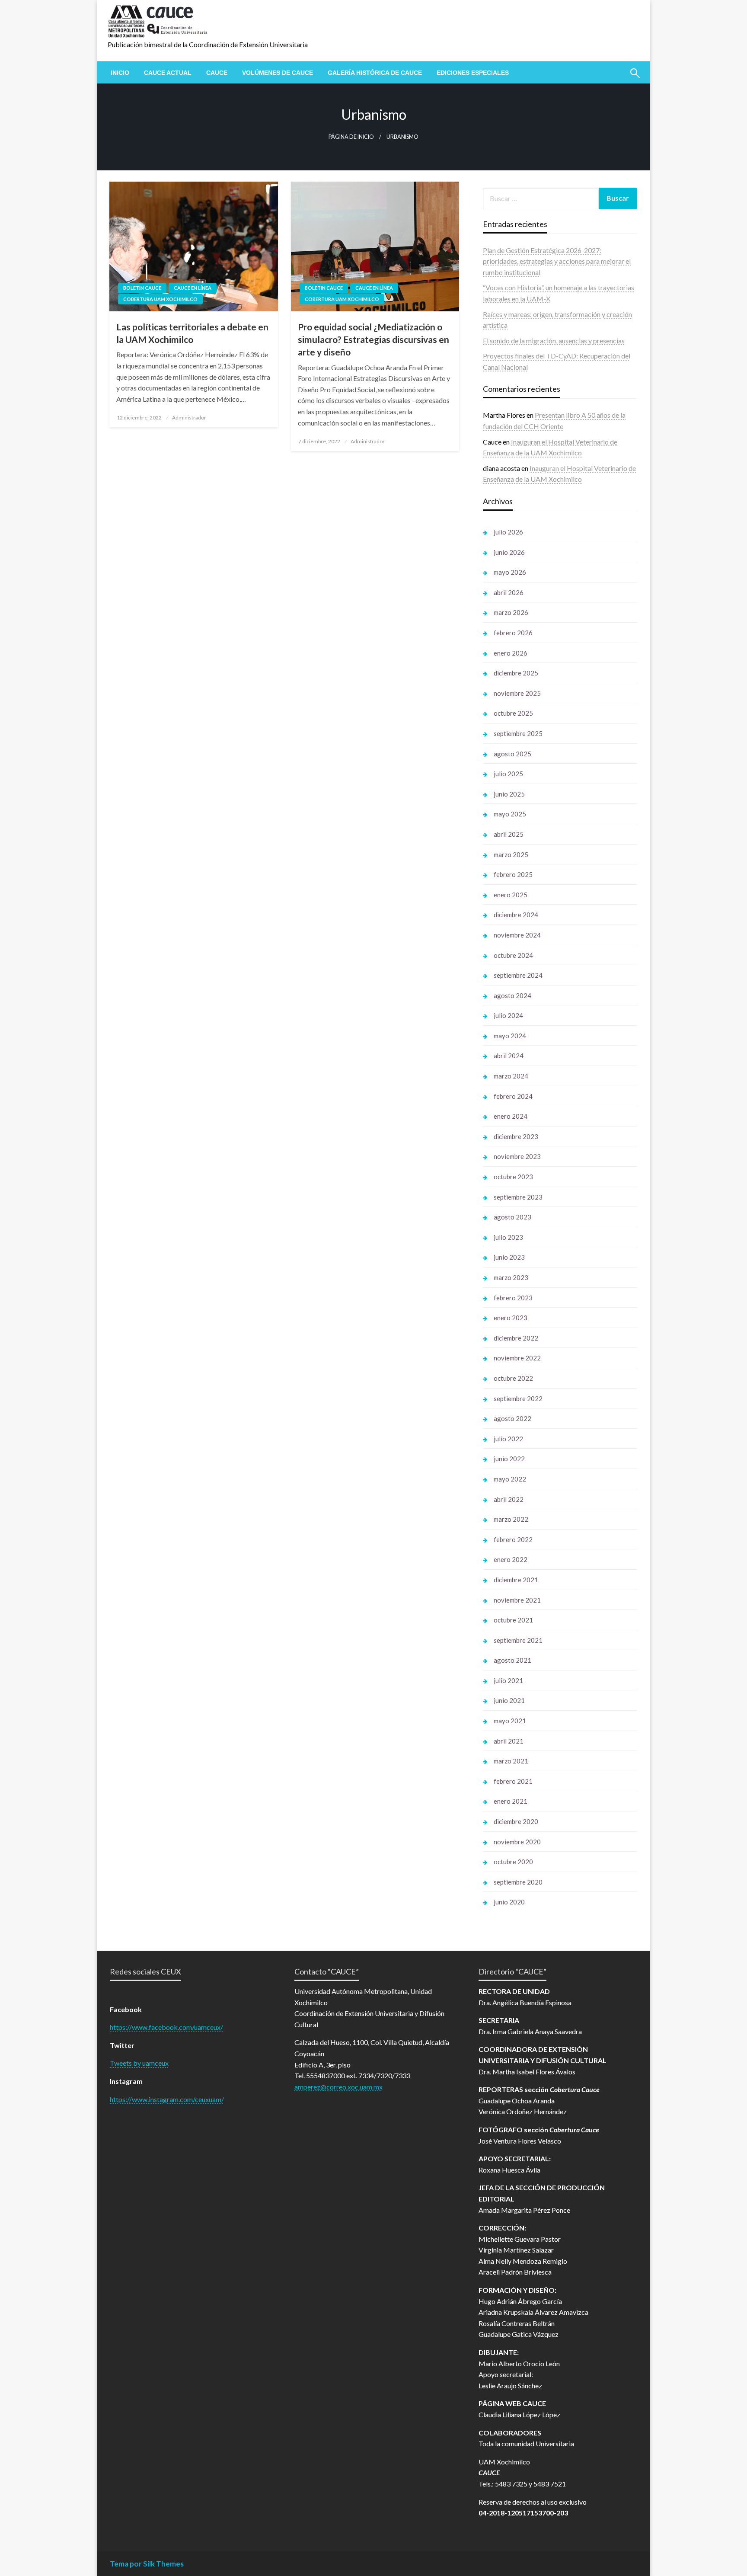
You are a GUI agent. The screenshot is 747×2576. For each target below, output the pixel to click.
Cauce (217, 73)
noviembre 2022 (517, 1358)
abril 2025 (509, 834)
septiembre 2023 (518, 1197)
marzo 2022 (511, 1519)
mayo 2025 (510, 814)
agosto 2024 (512, 995)
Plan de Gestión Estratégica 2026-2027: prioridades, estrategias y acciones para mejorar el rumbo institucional (557, 261)
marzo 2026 (511, 612)
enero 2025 (511, 895)
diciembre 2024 (516, 915)
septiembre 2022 (518, 1398)
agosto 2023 (512, 1217)
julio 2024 (508, 1015)
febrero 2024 (513, 1096)
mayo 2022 (510, 1479)
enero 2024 (511, 1116)
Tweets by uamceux (139, 2063)
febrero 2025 (513, 874)
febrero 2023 (513, 1298)
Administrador (189, 418)
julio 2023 (508, 1237)
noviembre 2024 (517, 935)
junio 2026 (509, 552)
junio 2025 (509, 794)
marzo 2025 (511, 854)
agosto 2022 (512, 1418)
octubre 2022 (513, 1378)
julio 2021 (508, 1680)
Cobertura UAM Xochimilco (160, 299)
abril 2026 (509, 592)
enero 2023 (511, 1318)
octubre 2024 (513, 955)
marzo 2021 (511, 1761)
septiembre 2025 (518, 733)
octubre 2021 (513, 1620)
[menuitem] (120, 73)
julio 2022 (508, 1439)
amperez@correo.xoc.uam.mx (338, 2087)
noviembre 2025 (517, 693)
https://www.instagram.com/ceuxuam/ (167, 2099)
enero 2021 (511, 1801)
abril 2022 (509, 1499)
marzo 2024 (511, 1076)
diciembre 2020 (516, 1821)
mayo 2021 (510, 1721)
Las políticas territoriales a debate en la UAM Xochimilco (192, 333)
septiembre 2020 (518, 1882)
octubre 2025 (513, 713)
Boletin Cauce (142, 288)
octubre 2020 (513, 1862)
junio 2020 (509, 1902)
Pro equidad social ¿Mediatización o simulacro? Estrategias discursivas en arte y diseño (373, 339)
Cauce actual (168, 73)
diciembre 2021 (516, 1580)
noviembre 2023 (517, 1156)
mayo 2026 (510, 572)
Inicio (120, 73)
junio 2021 (509, 1700)
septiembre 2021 (518, 1640)
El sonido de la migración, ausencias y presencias (554, 341)
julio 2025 (508, 774)
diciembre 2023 (516, 1136)
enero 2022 (511, 1559)
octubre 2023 (513, 1177)
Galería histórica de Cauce (375, 73)
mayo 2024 (510, 1036)
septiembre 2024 (518, 975)
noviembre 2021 (517, 1600)
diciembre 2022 (516, 1338)
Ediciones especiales (473, 73)
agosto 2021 (512, 1660)
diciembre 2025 (516, 673)
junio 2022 (509, 1459)
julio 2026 (508, 532)
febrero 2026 (513, 633)
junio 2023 (509, 1257)
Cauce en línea (193, 288)
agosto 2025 (512, 754)
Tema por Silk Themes (147, 2564)
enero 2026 (511, 653)
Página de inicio (351, 137)
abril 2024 (509, 1056)
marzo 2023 (511, 1277)
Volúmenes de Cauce (278, 73)
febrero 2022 (513, 1539)
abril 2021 (509, 1741)
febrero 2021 (513, 1781)
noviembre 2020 (517, 1842)
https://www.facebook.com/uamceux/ (166, 2027)
